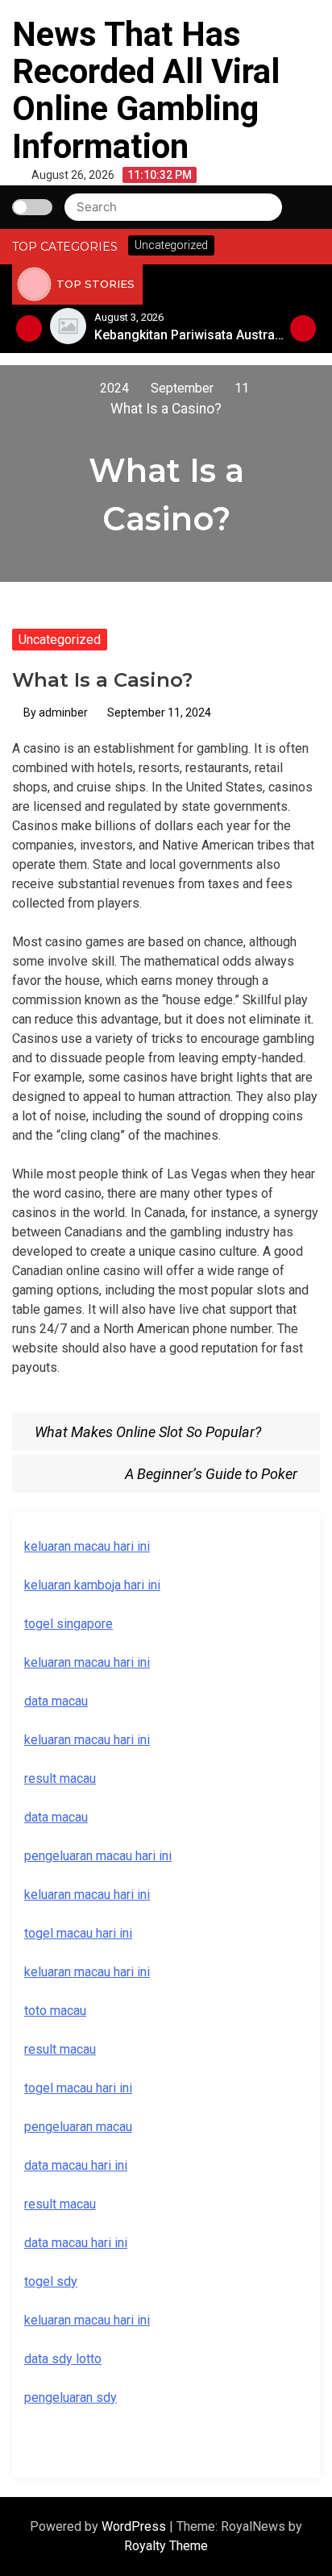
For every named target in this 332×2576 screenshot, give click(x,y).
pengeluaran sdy (71, 2397)
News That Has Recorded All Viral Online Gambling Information (146, 90)
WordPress (135, 2526)
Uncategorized (60, 640)
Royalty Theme (166, 2546)
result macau (60, 2049)
